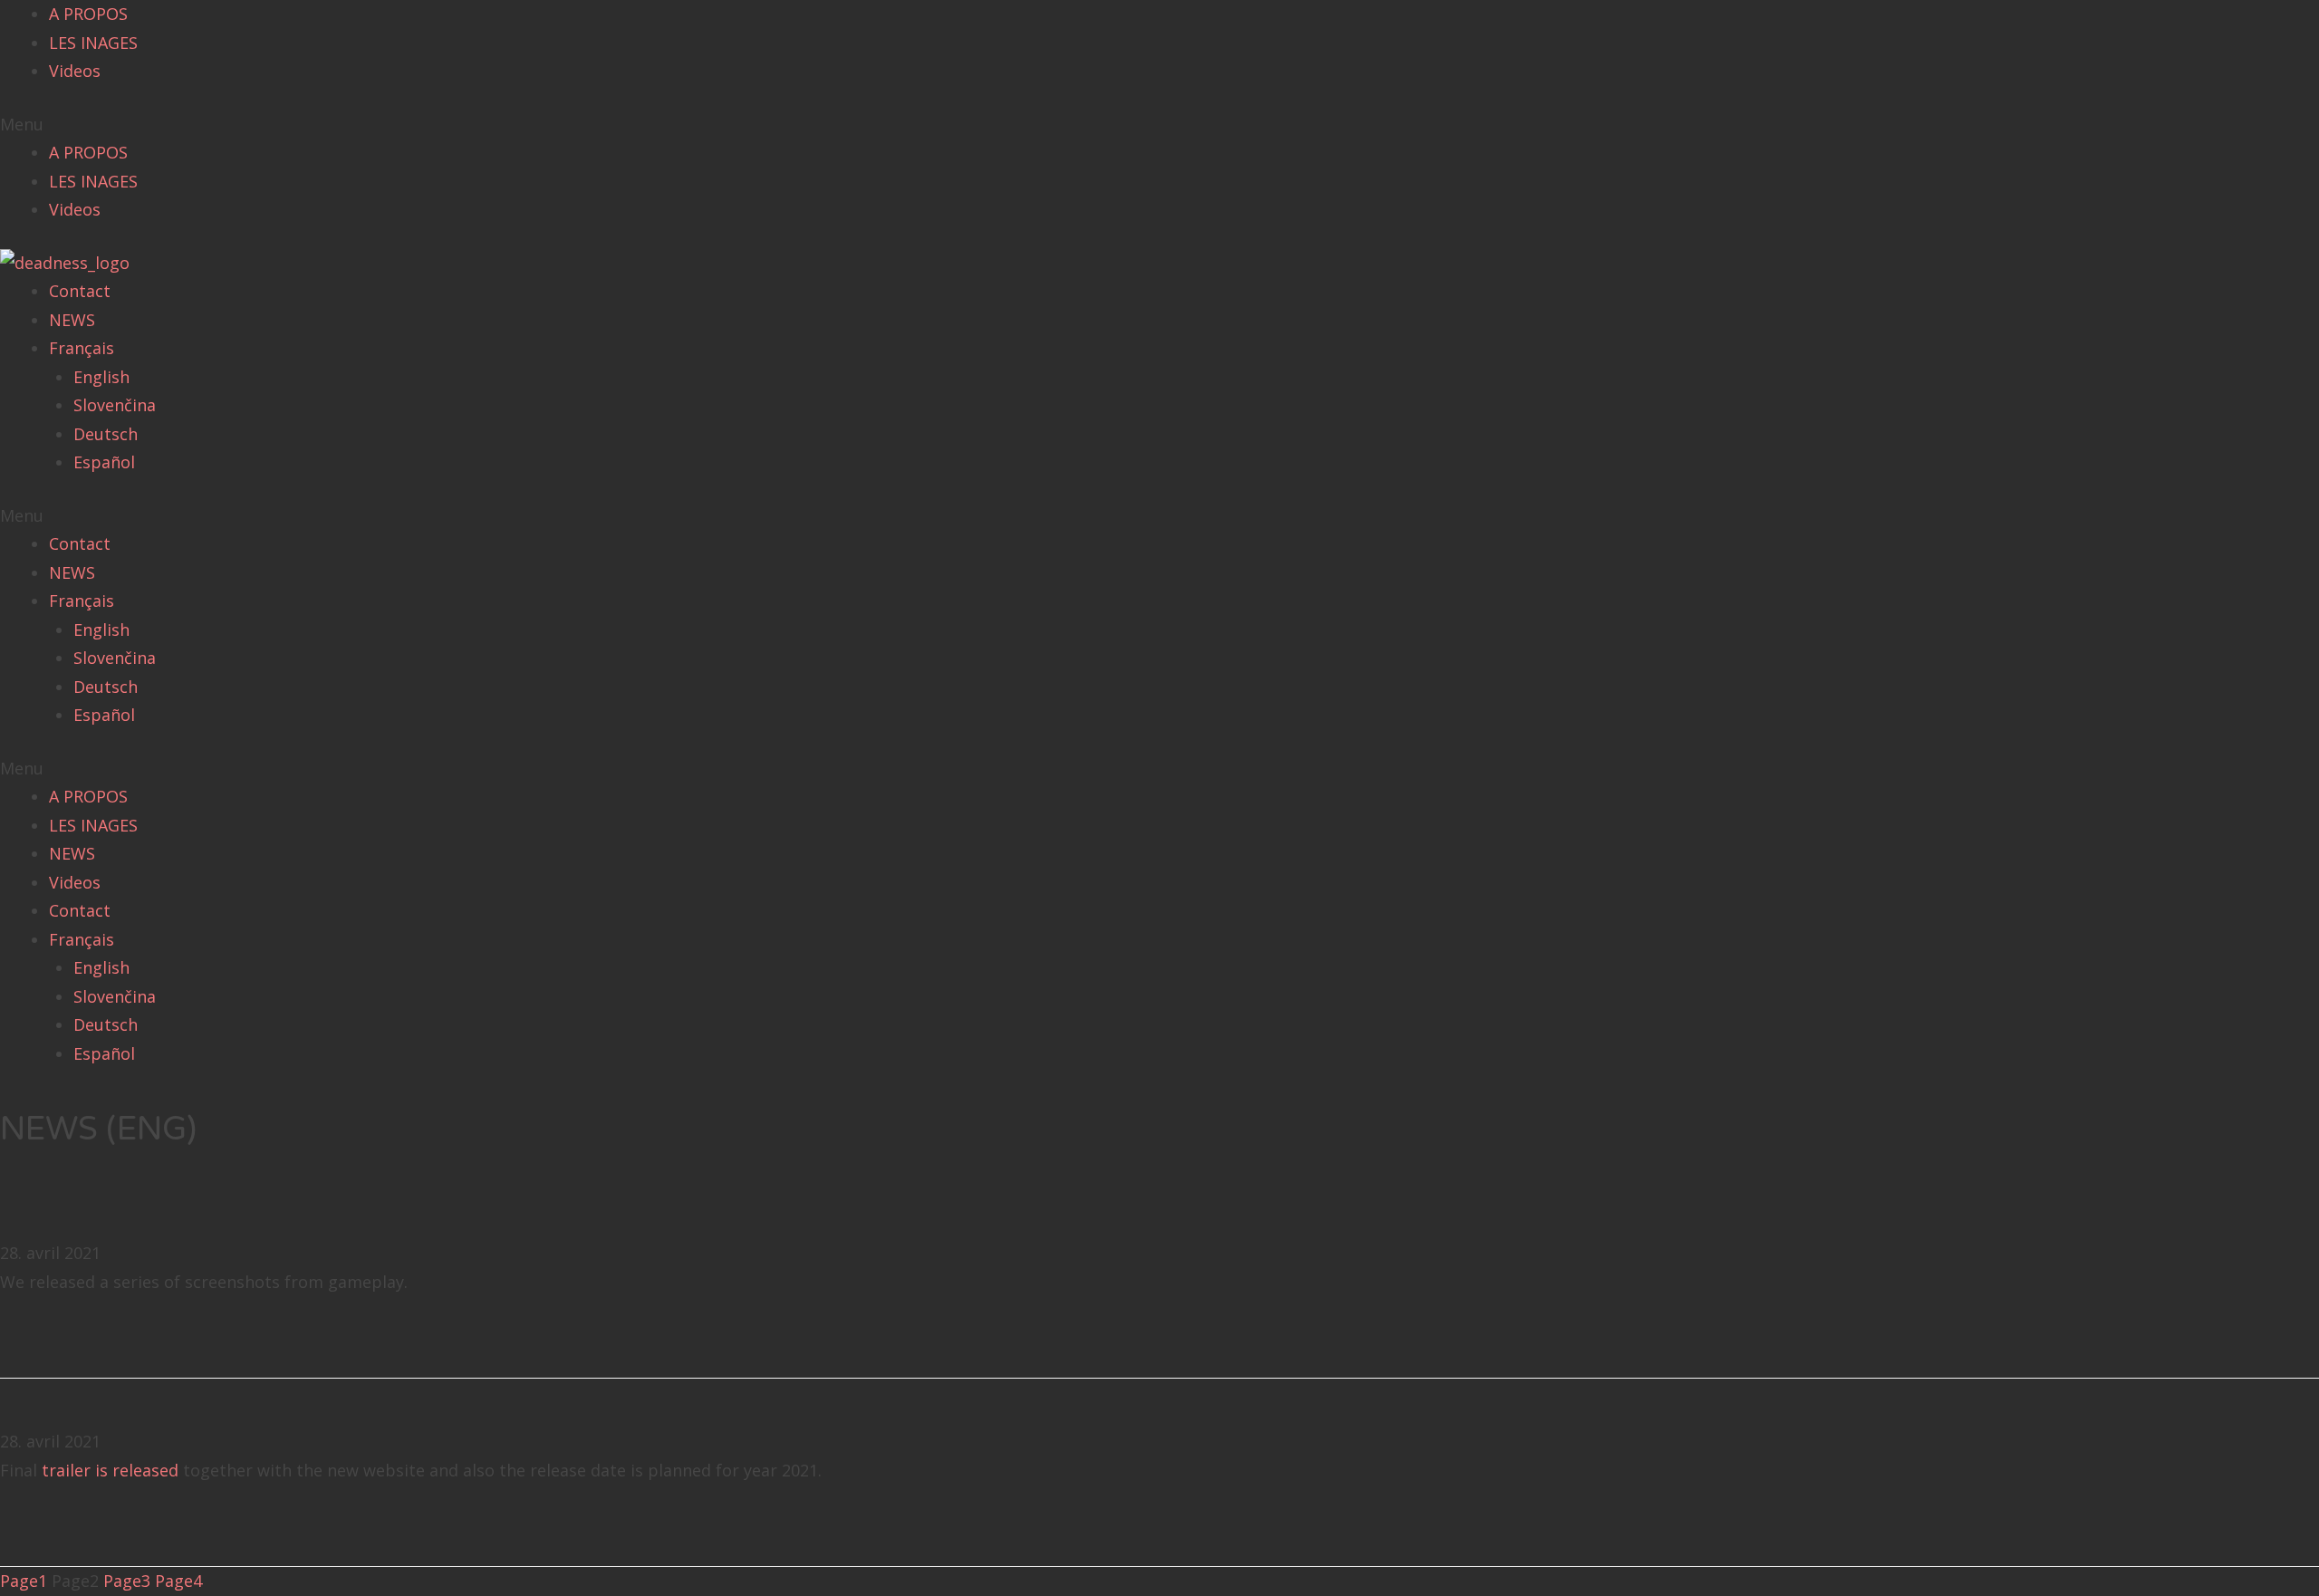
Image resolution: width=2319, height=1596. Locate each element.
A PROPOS (88, 14)
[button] (1159, 125)
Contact (80, 291)
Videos (75, 71)
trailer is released (110, 1470)
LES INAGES (93, 43)
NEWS (72, 320)
